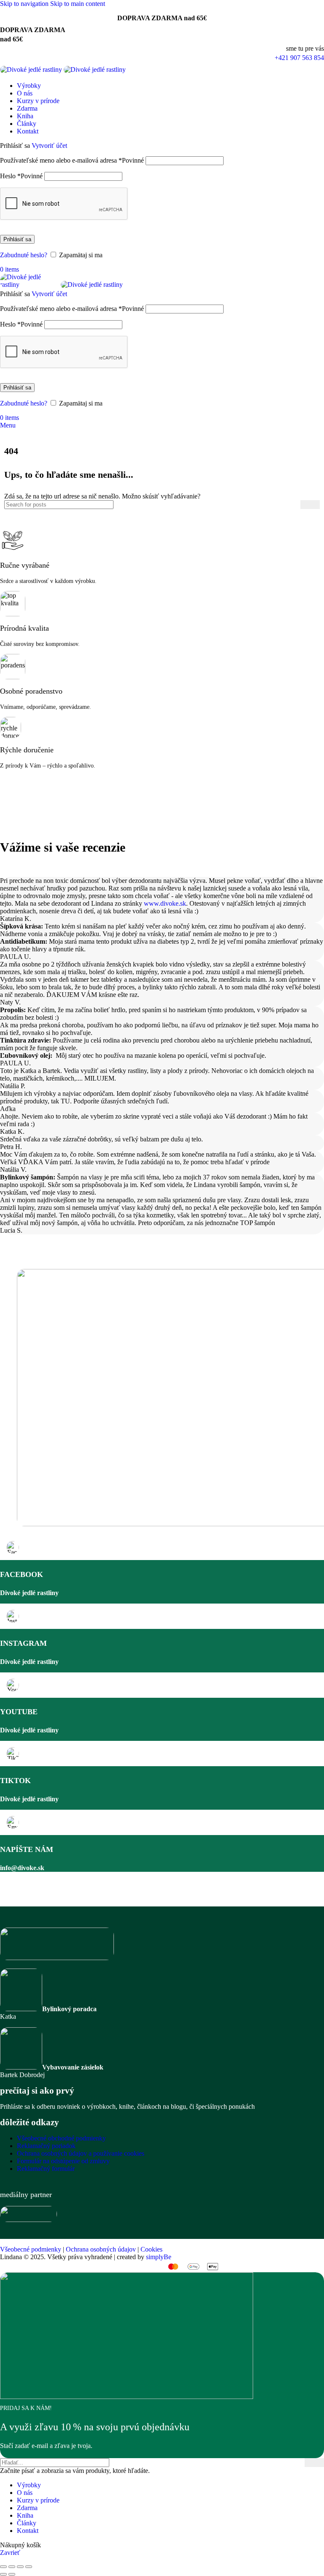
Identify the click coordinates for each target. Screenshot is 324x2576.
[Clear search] (294, 504)
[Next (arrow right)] (12, 2574)
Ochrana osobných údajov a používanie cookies (81, 2153)
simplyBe (159, 2257)
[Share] (12, 2567)
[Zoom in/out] (29, 2567)
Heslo (21, 176)
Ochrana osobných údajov (101, 2249)
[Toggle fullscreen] (20, 2567)
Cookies (151, 2249)
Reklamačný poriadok (46, 2146)
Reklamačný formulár (46, 2169)
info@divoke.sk (22, 1868)
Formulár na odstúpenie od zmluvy (63, 2161)
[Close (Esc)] (3, 2567)
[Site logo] (32, 71)
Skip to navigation (25, 4)
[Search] (310, 505)
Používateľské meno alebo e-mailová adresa (72, 160)
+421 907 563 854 (299, 58)
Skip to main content (78, 4)
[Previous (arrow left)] (3, 2574)
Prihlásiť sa (17, 239)
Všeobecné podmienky (31, 2249)
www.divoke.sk (165, 903)
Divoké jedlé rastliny (29, 1593)
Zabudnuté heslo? (24, 255)
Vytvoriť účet (49, 146)
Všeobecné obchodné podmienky (61, 2138)
